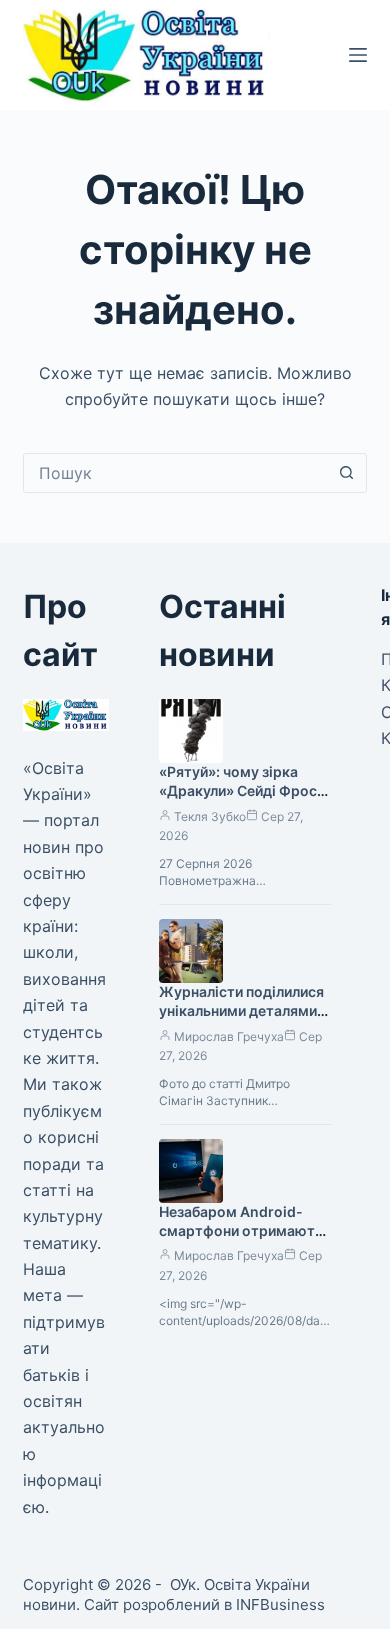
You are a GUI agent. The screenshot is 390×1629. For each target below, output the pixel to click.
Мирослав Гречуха (229, 1036)
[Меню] (358, 55)
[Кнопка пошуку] (347, 473)
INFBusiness (280, 1604)
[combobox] (175, 473)
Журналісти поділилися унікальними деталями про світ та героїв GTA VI (241, 1020)
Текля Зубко (210, 816)
